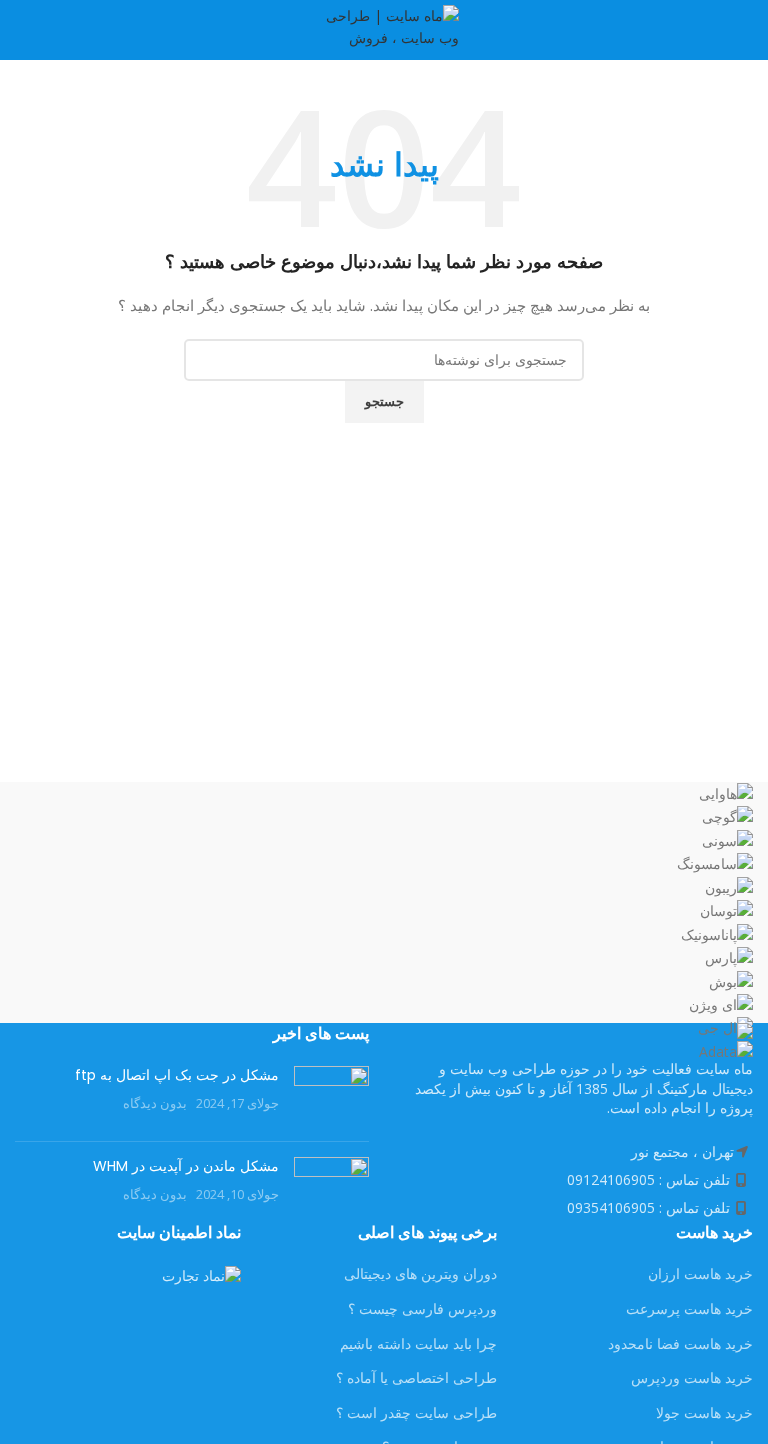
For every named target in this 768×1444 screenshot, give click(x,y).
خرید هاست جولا (704, 1412)
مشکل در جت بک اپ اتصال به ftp (177, 1075)
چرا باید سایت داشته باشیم (418, 1343)
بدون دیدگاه (155, 1103)
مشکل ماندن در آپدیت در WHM (186, 1166)
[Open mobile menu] (745, 30)
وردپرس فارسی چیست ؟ (422, 1308)
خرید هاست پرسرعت (689, 1308)
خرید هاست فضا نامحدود (680, 1343)
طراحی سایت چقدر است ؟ (416, 1412)
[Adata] (384, 922)
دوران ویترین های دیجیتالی (420, 1273)
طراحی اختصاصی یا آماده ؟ (416, 1377)
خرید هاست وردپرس (692, 1377)
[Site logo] (384, 28)
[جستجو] (21, 30)
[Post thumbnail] (331, 1096)
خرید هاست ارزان (700, 1273)
